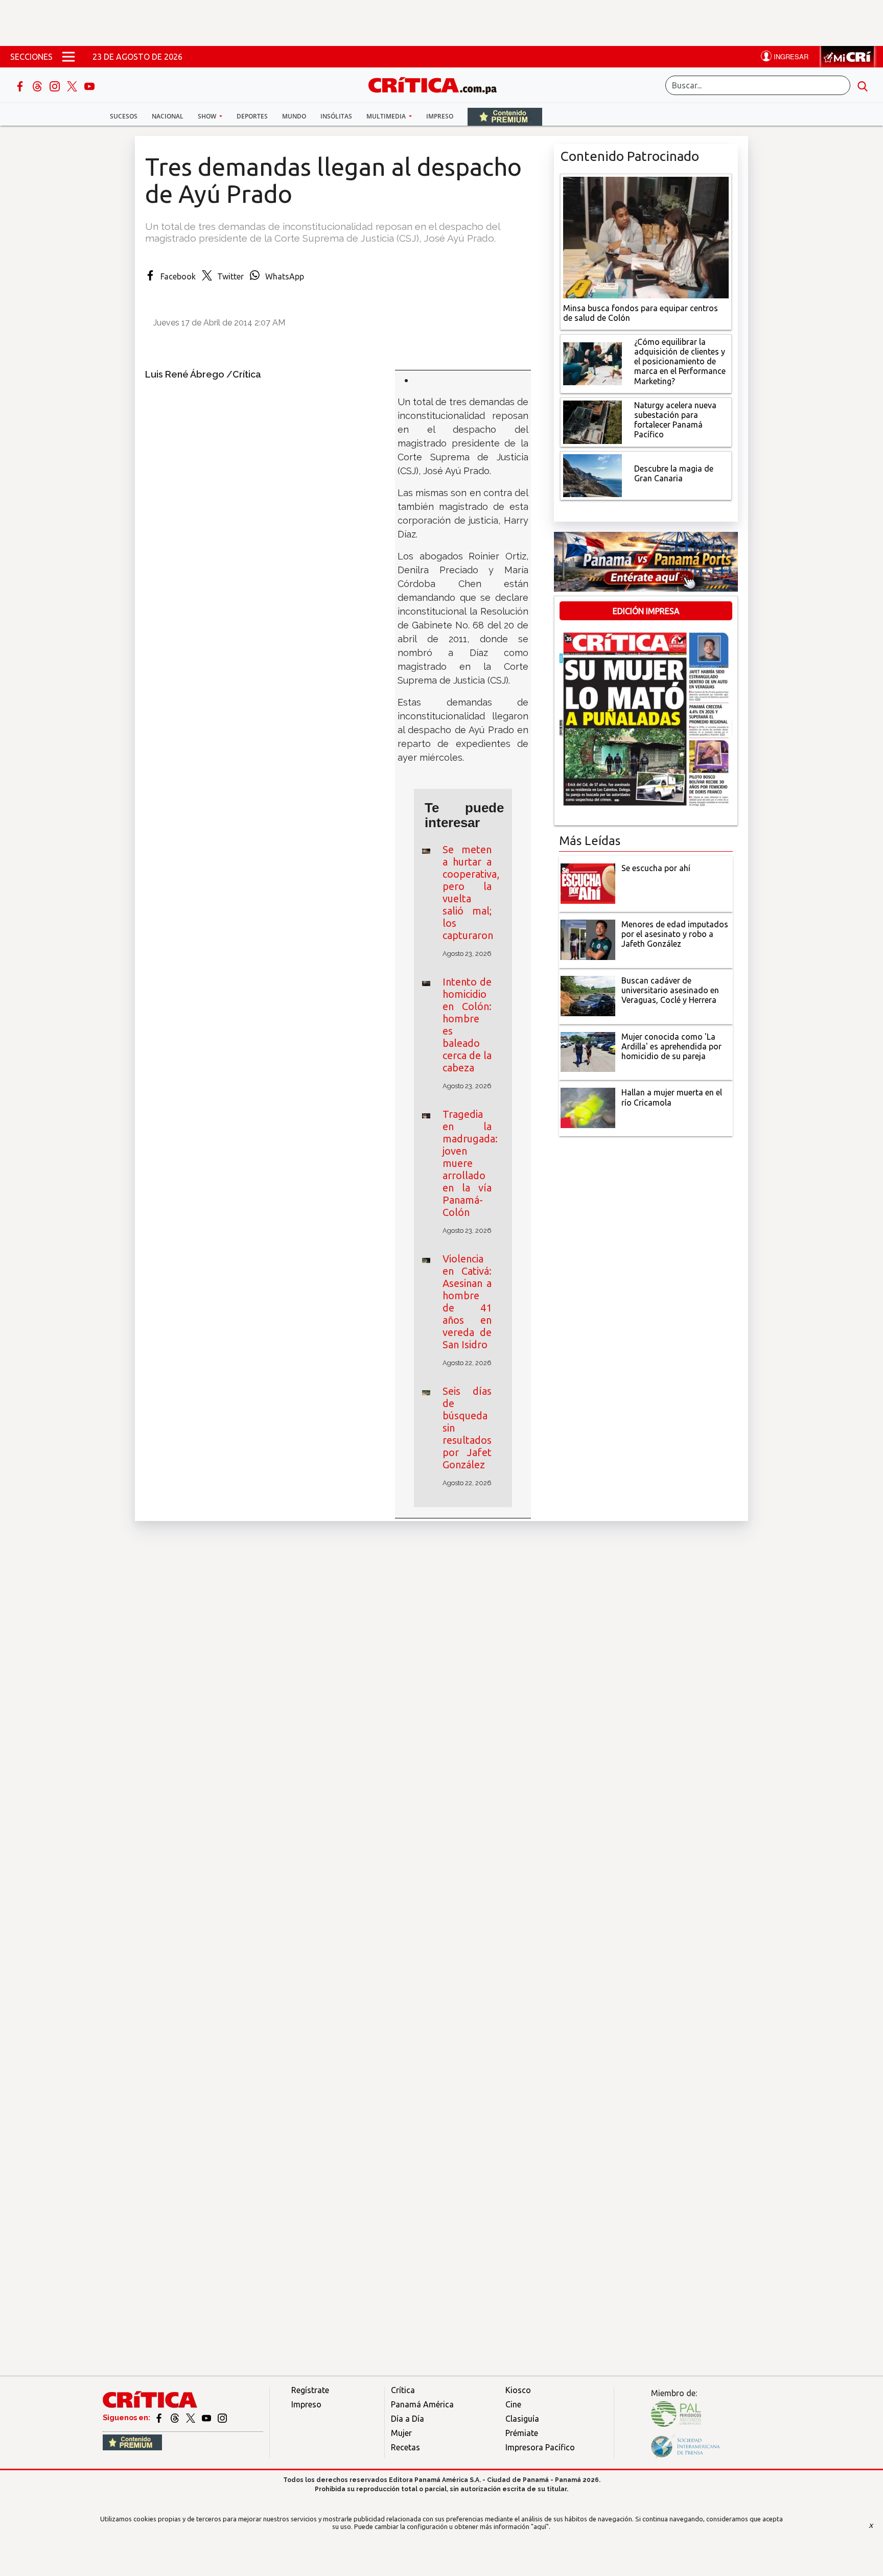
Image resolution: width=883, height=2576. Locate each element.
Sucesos (124, 116)
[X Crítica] (73, 85)
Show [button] (208, 116)
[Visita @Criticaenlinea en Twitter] (176, 2418)
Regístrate (310, 2390)
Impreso (440, 116)
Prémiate (522, 2433)
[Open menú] (68, 57)
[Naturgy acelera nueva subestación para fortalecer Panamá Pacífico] (592, 421)
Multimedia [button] (387, 116)
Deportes (252, 116)
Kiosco (518, 2390)
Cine (513, 2404)
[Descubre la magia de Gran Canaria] (592, 475)
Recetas (405, 2447)
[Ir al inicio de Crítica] (437, 84)
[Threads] (38, 85)
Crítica (403, 2390)
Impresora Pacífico (540, 2447)
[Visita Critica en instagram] (222, 2418)
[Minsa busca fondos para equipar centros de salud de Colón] (646, 237)
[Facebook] (21, 85)
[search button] (863, 85)
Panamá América (422, 2404)
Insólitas (336, 116)
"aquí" (540, 2526)
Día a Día (408, 2419)
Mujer (401, 2433)
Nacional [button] (168, 116)
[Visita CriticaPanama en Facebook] (160, 2418)
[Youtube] (89, 85)
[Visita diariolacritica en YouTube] (207, 2418)
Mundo (294, 116)
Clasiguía (522, 2419)
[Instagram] (56, 85)
